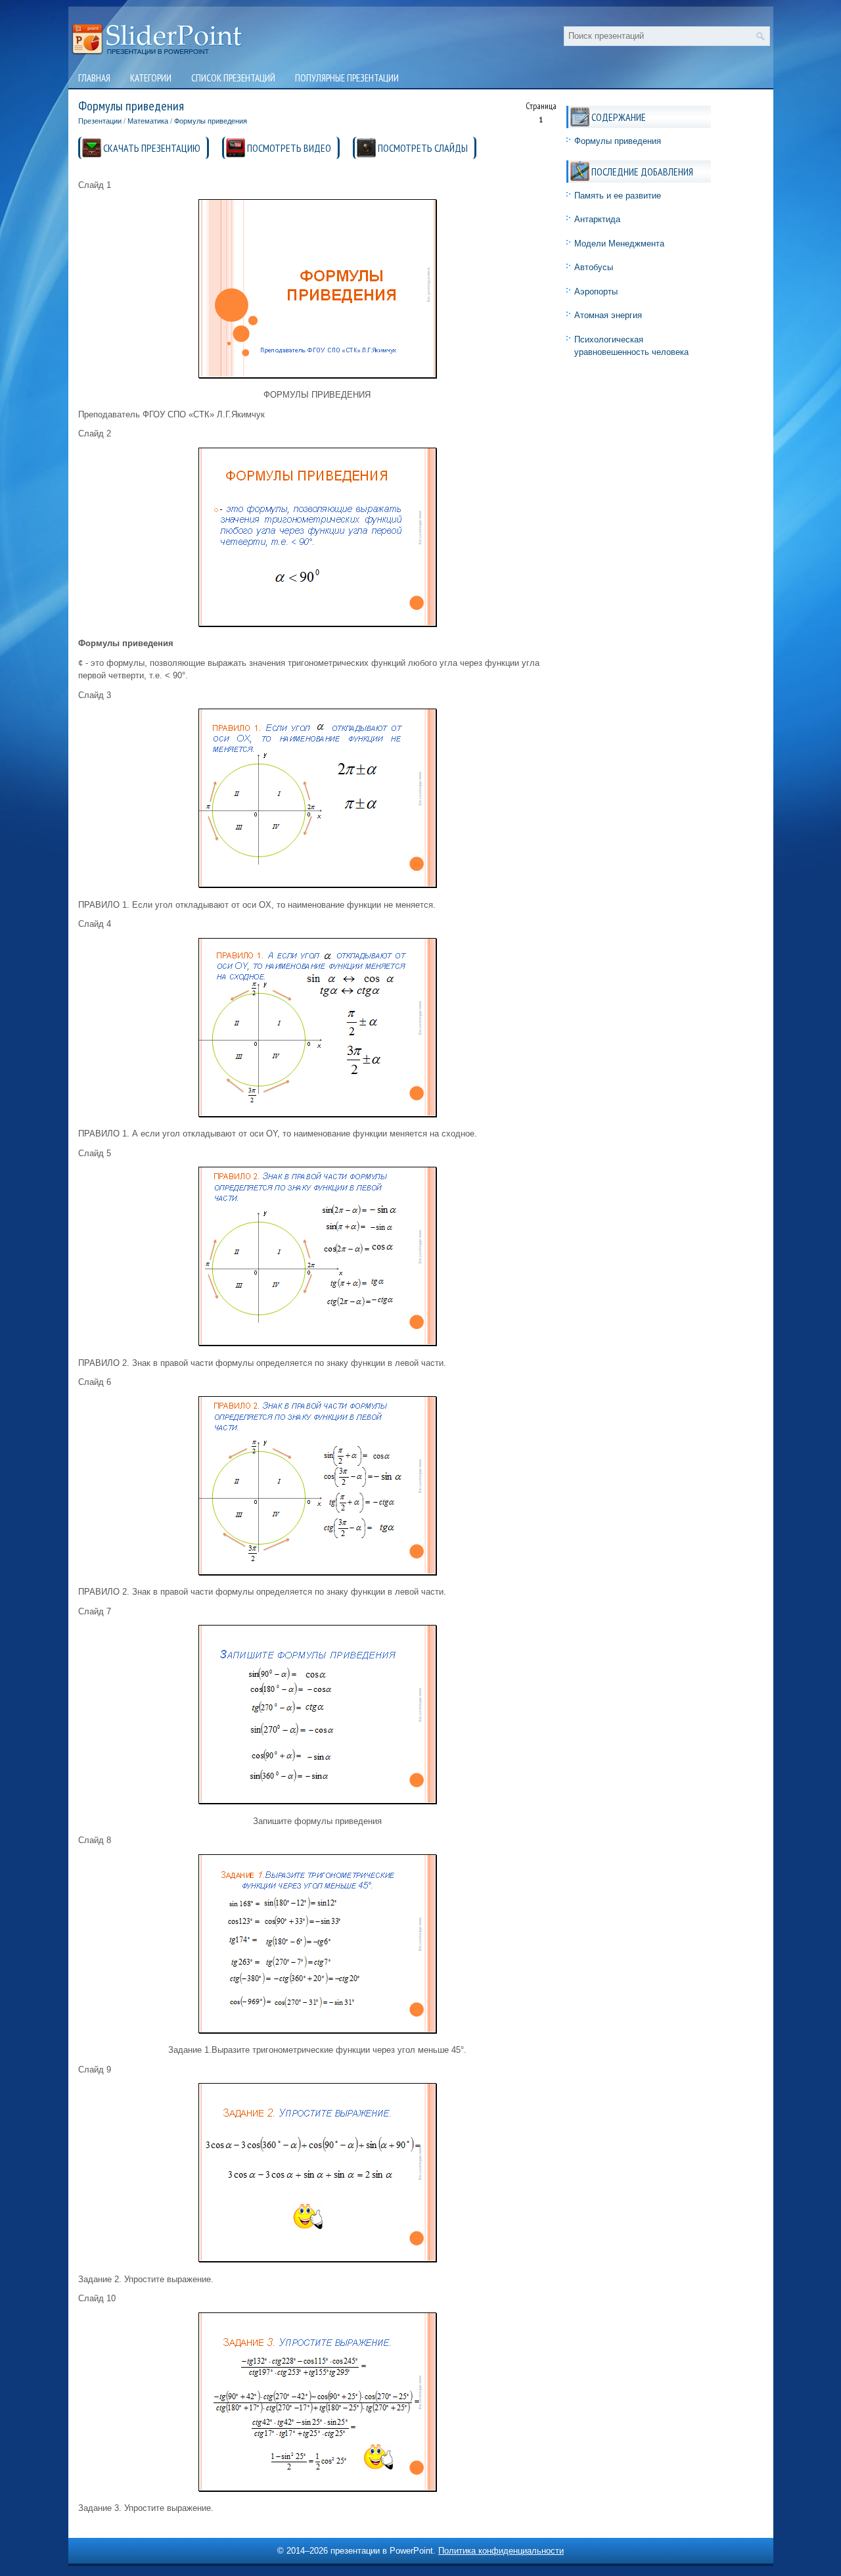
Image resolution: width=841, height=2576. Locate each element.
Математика (148, 121)
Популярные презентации (347, 78)
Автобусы (594, 267)
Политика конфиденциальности (501, 2551)
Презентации (100, 121)
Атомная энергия (608, 315)
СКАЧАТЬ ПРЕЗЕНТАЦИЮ (152, 148)
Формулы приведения (211, 121)
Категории (151, 78)
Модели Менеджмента (619, 244)
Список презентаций (233, 78)
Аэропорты (596, 292)
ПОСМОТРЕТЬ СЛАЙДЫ (423, 148)
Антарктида (597, 219)
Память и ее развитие (618, 196)
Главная (94, 78)
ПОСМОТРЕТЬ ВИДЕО (289, 148)
